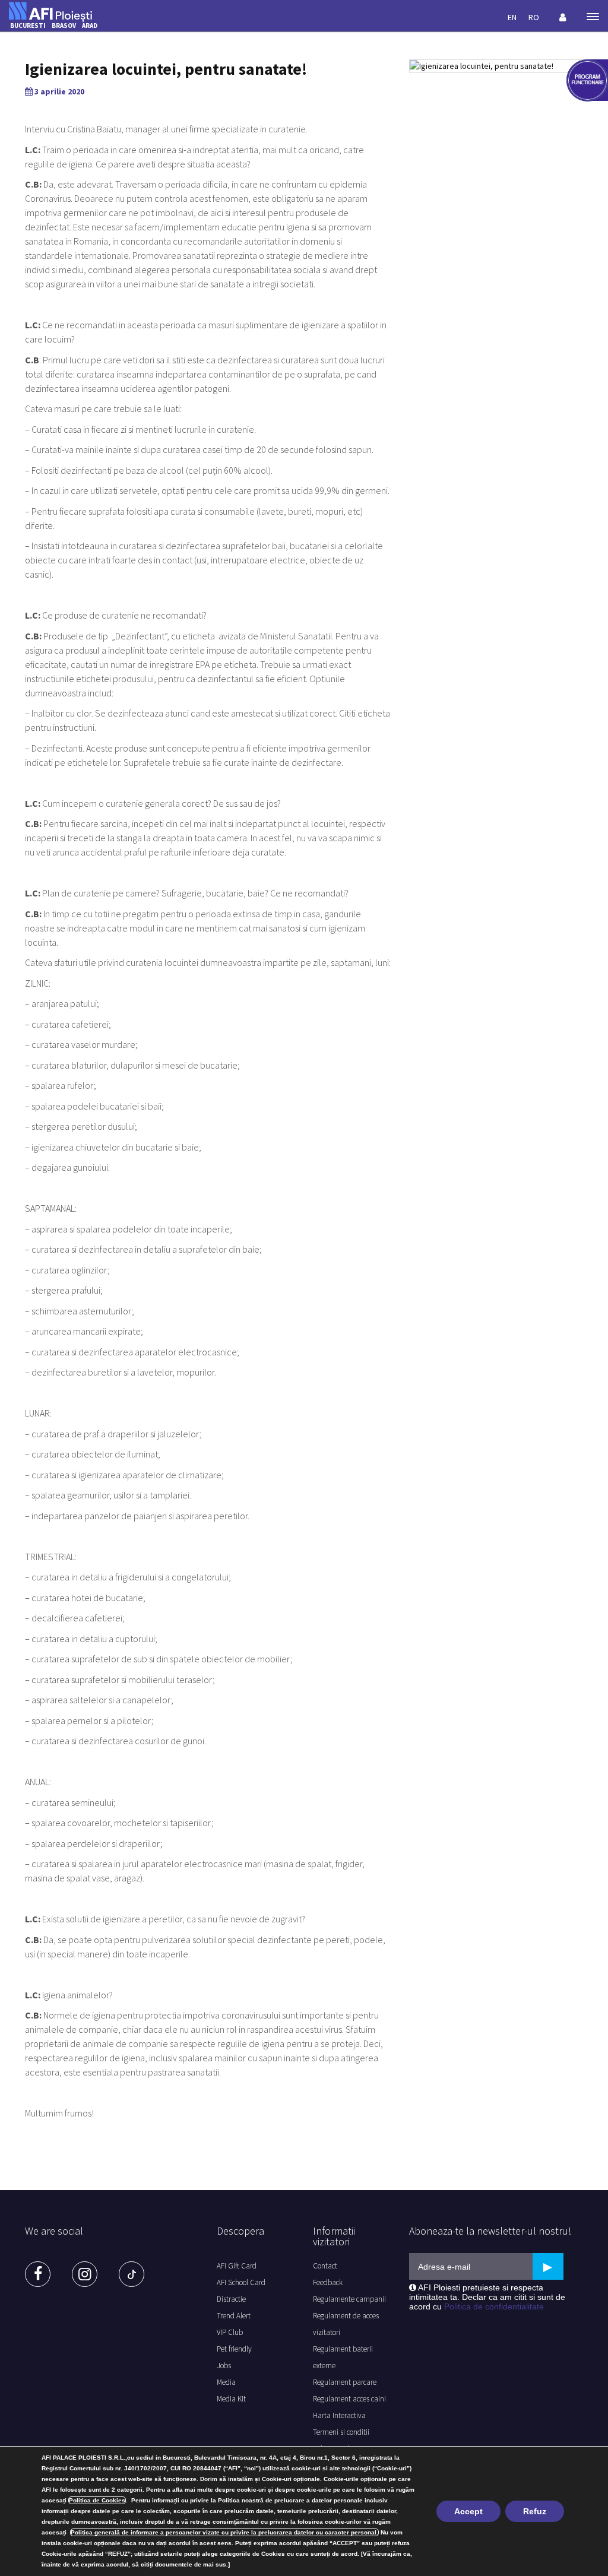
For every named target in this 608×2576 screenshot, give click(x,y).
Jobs (224, 2366)
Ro (534, 17)
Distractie (231, 2299)
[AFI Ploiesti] (50, 11)
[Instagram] (85, 2274)
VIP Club (230, 2332)
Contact (325, 2266)
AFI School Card (241, 2282)
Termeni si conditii (341, 2432)
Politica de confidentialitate (494, 2306)
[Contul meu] (563, 17)
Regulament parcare (345, 2382)
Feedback (328, 2282)
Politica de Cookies (97, 2500)
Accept (468, 2511)
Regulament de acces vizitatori (346, 2324)
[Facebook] (38, 2274)
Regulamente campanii (349, 2299)
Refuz (535, 2511)
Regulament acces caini (349, 2399)
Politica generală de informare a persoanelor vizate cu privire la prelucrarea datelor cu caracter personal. (224, 2532)
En (512, 17)
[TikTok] (132, 2274)
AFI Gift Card (237, 2266)
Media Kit (231, 2399)
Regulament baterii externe (343, 2357)
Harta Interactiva (339, 2415)
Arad (90, 26)
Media (226, 2382)
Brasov (64, 26)
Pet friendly (234, 2349)
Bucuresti (28, 26)
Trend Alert (234, 2316)
